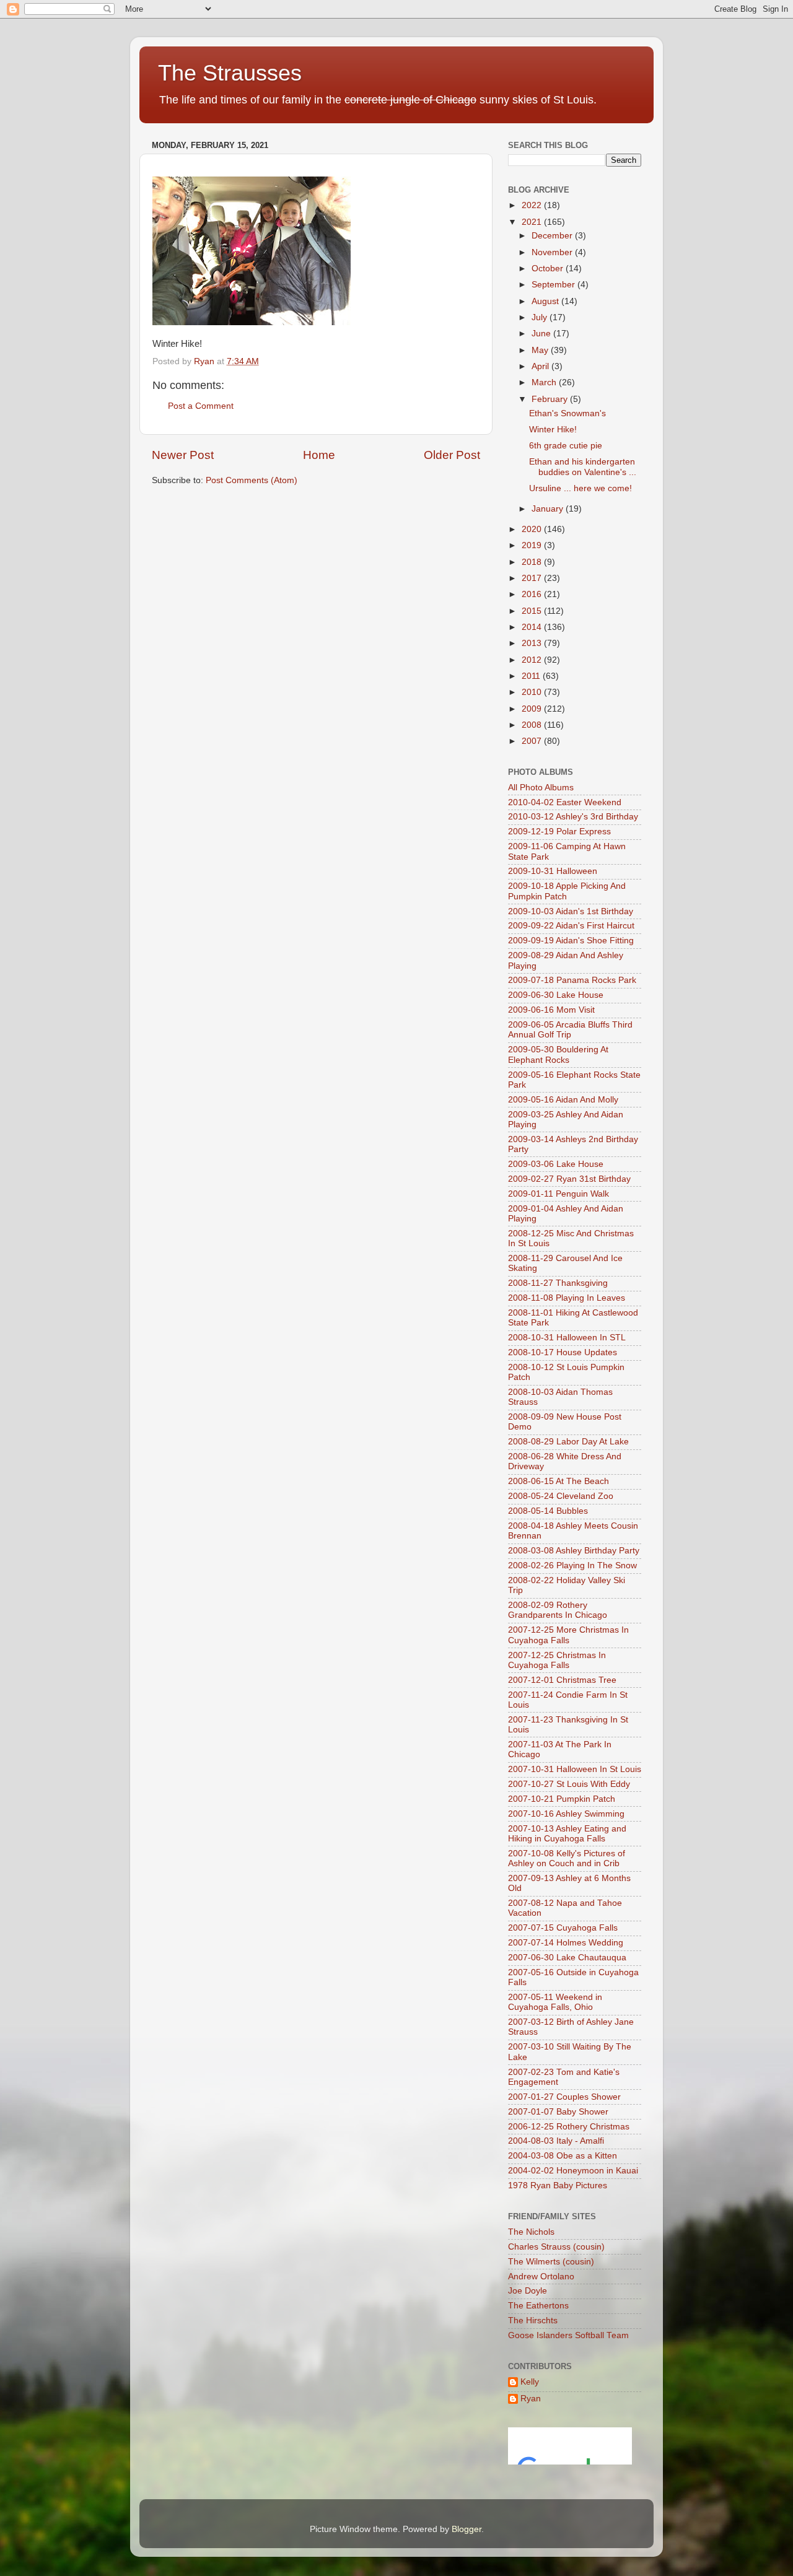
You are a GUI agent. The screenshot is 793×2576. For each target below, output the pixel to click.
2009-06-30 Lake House (556, 995)
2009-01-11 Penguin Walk (559, 1194)
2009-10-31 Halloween (553, 871)
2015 (533, 611)
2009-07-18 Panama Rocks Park (572, 980)
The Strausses (230, 73)
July (541, 317)
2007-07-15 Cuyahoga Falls (563, 1928)
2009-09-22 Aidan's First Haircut (571, 926)
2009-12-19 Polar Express (559, 832)
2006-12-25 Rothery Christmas (569, 2127)
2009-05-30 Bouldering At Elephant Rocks (558, 1054)
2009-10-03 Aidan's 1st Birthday (571, 911)
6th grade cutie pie (566, 446)
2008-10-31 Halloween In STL (567, 1338)
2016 (533, 594)
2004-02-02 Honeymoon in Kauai (573, 2171)
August (546, 301)
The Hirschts (533, 2321)
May (541, 350)
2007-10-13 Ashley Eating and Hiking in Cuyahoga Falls (567, 1834)
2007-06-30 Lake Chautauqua (567, 1958)
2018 (533, 562)
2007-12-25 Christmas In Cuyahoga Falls (557, 1660)
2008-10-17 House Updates (563, 1352)
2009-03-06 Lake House (556, 1164)
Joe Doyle (528, 2291)
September (554, 285)
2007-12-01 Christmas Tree (562, 1680)
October (549, 269)
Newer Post (183, 455)
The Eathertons (538, 2306)
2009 (533, 709)
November (553, 252)
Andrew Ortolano (541, 2277)
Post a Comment (201, 406)
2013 (533, 643)
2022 (533, 205)
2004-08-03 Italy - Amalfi (556, 2141)
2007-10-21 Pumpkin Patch (562, 1799)
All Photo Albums (541, 788)
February (551, 399)
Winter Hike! (553, 430)
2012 (533, 660)
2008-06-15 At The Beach (559, 1481)
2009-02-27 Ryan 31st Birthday (569, 1179)
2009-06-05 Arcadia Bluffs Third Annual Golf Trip (570, 1030)
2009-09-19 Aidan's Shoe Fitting (571, 941)
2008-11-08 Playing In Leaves (567, 1298)
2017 (533, 578)
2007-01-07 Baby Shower (558, 2112)
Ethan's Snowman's (567, 413)
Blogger (467, 2529)
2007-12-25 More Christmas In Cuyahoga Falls (568, 1635)
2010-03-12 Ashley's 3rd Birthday (573, 817)
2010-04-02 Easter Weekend (565, 802)
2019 (533, 545)
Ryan (531, 2399)
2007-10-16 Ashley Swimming (566, 1814)
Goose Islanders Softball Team (568, 2335)
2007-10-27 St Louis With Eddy (569, 1784)
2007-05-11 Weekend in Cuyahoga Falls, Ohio (555, 2002)
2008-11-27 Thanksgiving (558, 1283)
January (549, 509)
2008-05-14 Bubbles (548, 1511)
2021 (533, 222)
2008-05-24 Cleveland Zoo (561, 1496)
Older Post (452, 455)
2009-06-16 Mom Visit (551, 1010)
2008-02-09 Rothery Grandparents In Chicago (558, 1610)
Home (319, 455)
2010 (533, 692)
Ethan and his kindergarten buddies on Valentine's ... (583, 467)
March (545, 382)
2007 (533, 741)
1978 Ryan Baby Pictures (558, 2185)
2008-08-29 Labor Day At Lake (568, 1442)
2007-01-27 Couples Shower (564, 2097)
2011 (532, 676)
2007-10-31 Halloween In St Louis (575, 1769)
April (541, 366)
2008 (533, 725)
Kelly (530, 2382)
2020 (533, 529)
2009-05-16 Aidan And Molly (563, 1100)
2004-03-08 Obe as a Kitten (563, 2156)
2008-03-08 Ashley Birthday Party (574, 1551)
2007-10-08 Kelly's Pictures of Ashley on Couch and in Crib (567, 1858)
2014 (533, 627)
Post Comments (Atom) (252, 480)
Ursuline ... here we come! (581, 488)
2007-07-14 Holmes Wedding (566, 1943)
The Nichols (531, 2232)
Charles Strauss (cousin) (556, 2247)
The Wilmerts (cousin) (551, 2262)
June (542, 334)
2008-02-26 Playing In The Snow (572, 1565)
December (553, 236)
